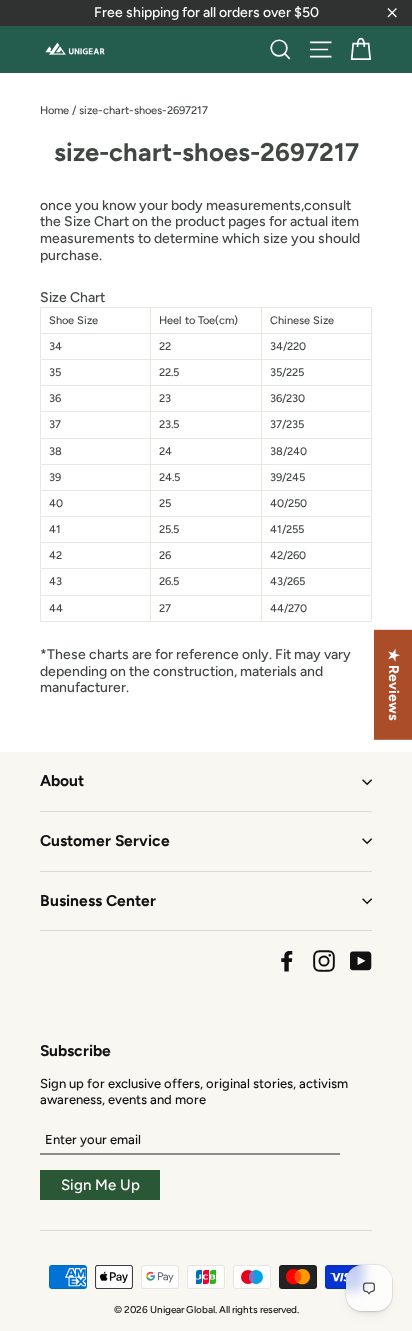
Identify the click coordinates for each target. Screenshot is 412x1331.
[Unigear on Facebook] (287, 961)
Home (54, 110)
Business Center (98, 900)
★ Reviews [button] (393, 684)
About (62, 780)
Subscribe (75, 1050)
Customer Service (105, 840)
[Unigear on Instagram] (324, 961)
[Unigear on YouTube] (361, 961)
